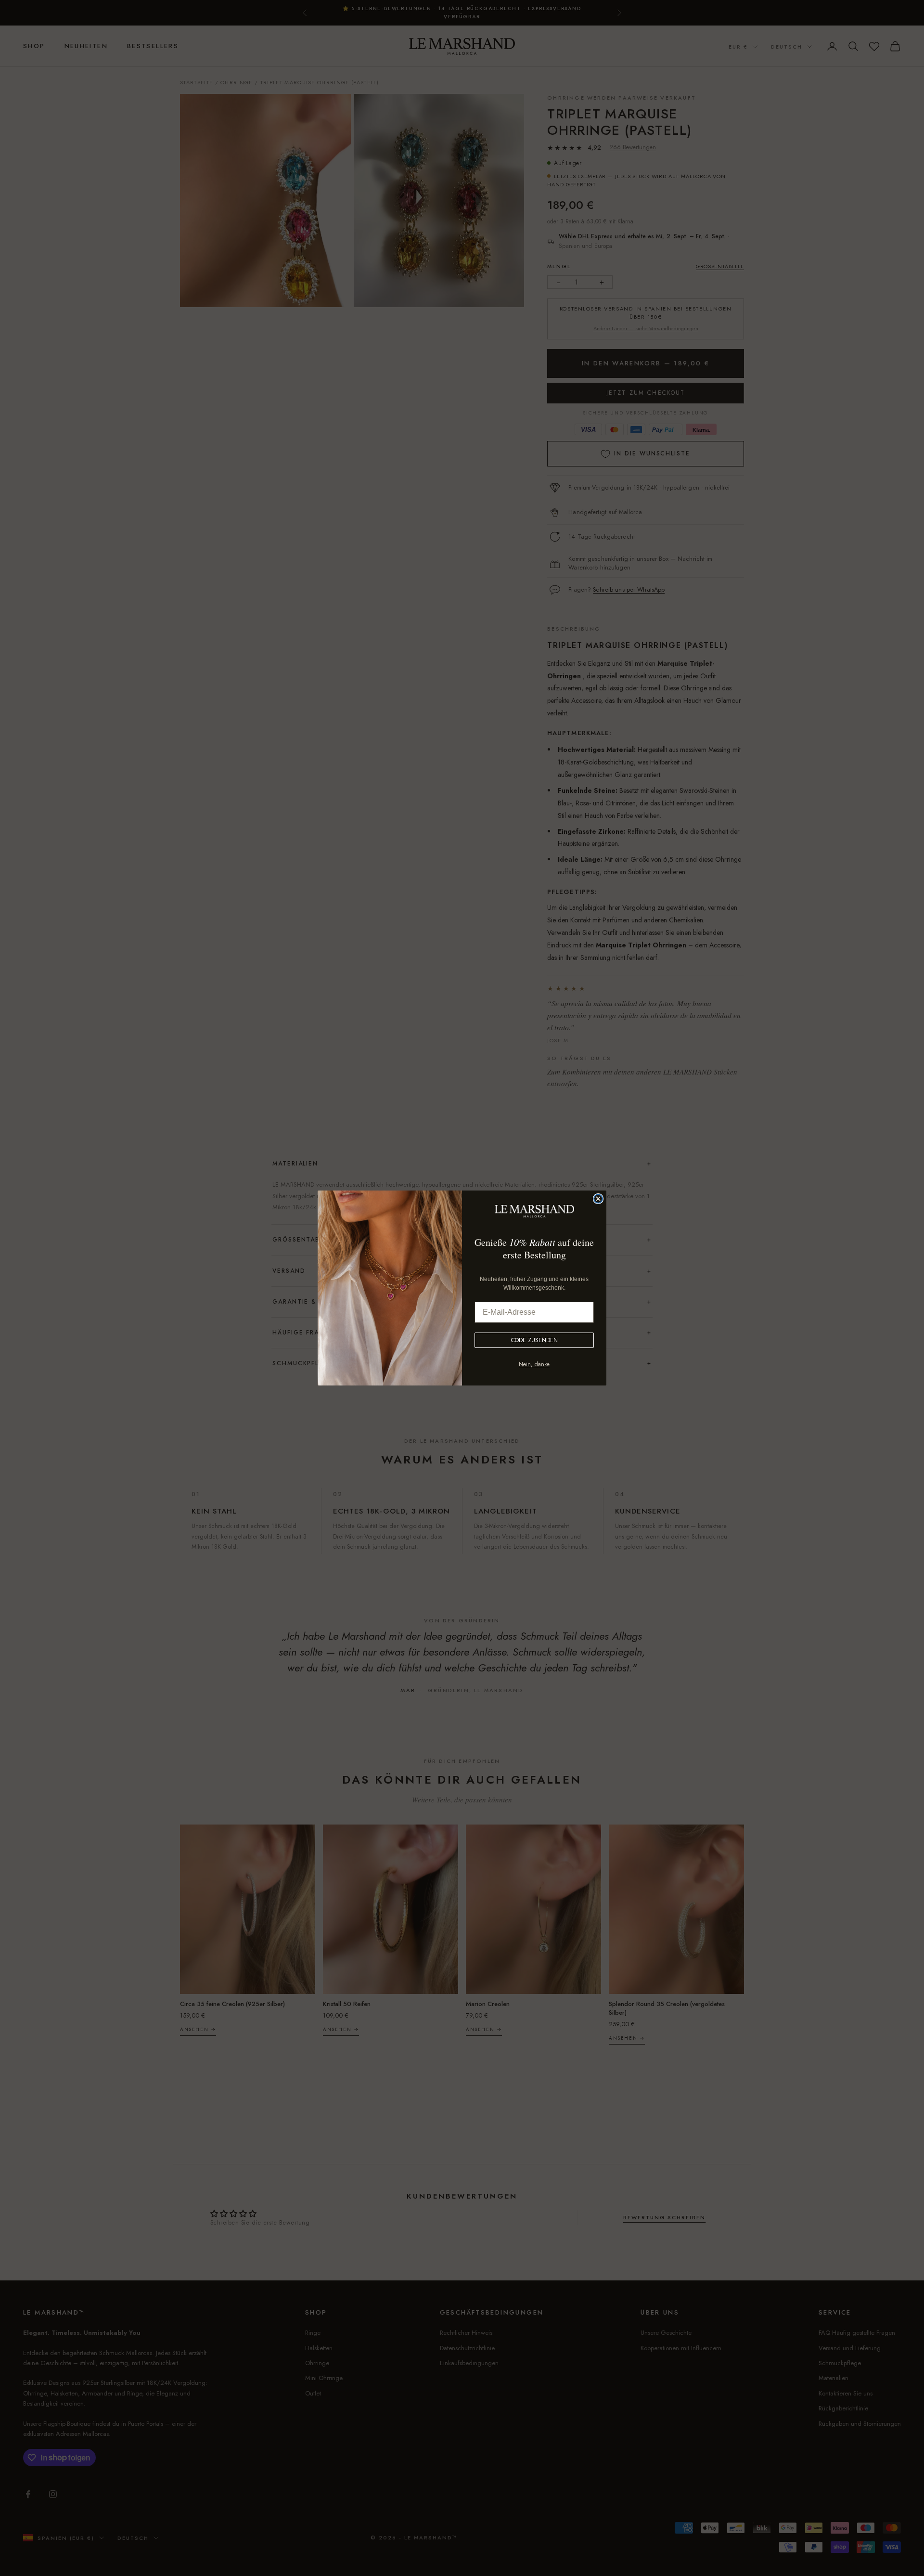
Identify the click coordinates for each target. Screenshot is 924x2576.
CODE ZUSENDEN (534, 1340)
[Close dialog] (598, 1199)
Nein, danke (534, 1364)
